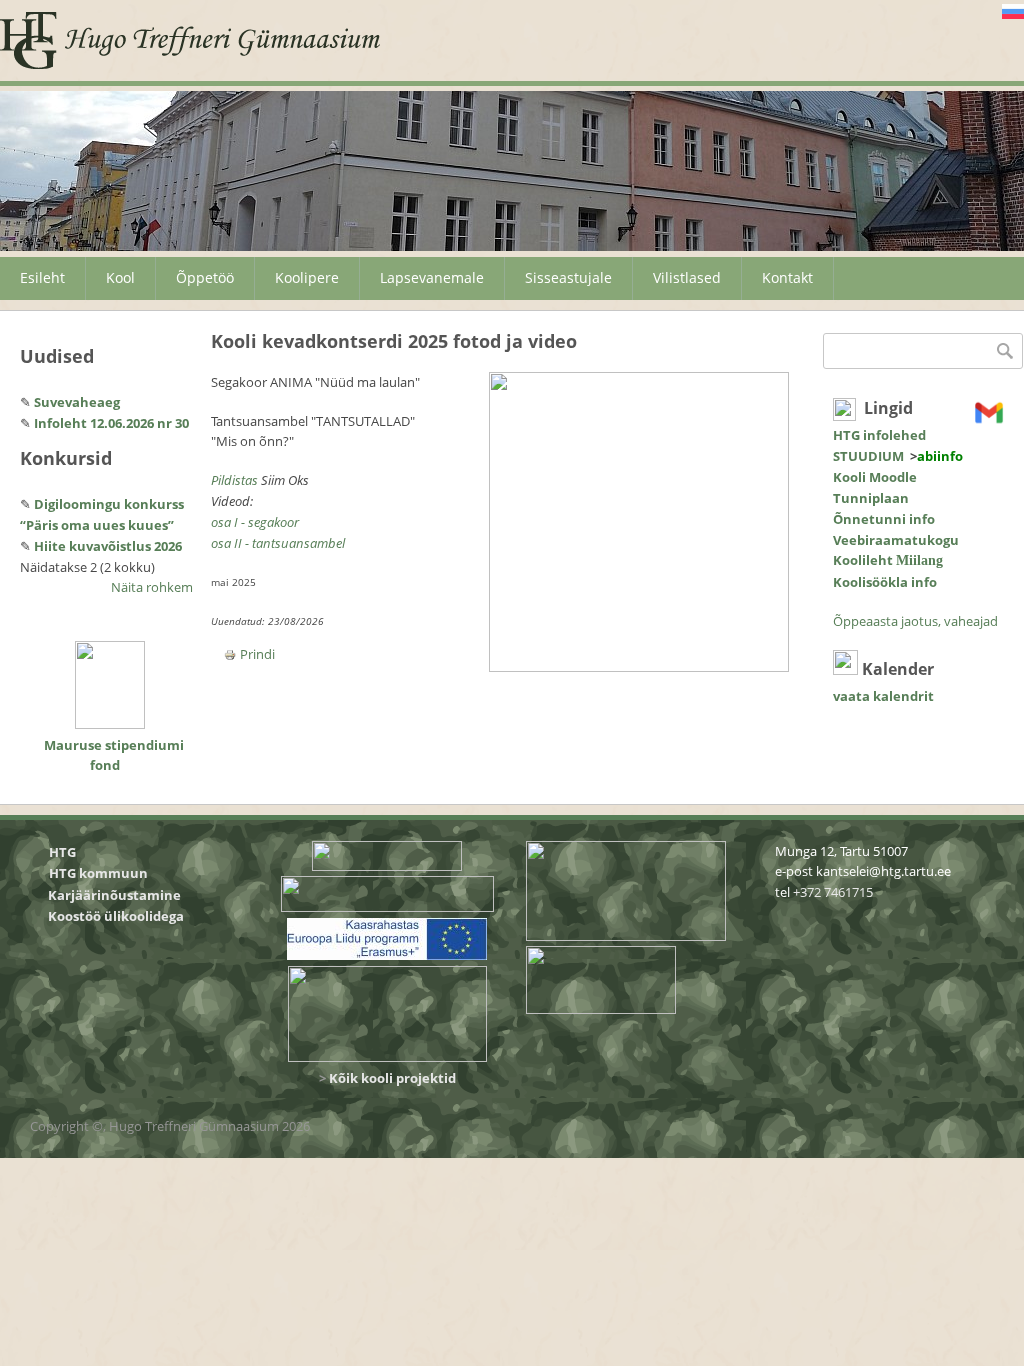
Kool (120, 277)
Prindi (257, 654)
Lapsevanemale (432, 277)
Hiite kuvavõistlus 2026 (108, 546)
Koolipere (307, 277)
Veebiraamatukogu (896, 540)
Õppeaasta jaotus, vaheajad (915, 621)
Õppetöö (205, 277)
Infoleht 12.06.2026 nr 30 (111, 423)
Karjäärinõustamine (114, 895)
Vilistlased (687, 277)
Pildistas (236, 480)
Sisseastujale (568, 277)
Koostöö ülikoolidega (117, 916)
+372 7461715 (833, 892)
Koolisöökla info (885, 582)
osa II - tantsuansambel (278, 543)
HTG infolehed (879, 435)
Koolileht (888, 560)
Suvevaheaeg (77, 402)
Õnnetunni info (884, 519)
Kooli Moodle (875, 477)
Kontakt (787, 277)
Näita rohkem (152, 587)
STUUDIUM (868, 456)
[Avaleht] (190, 40)
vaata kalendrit (883, 696)
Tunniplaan (871, 498)
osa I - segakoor (255, 522)
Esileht (42, 277)
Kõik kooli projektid (392, 1078)
